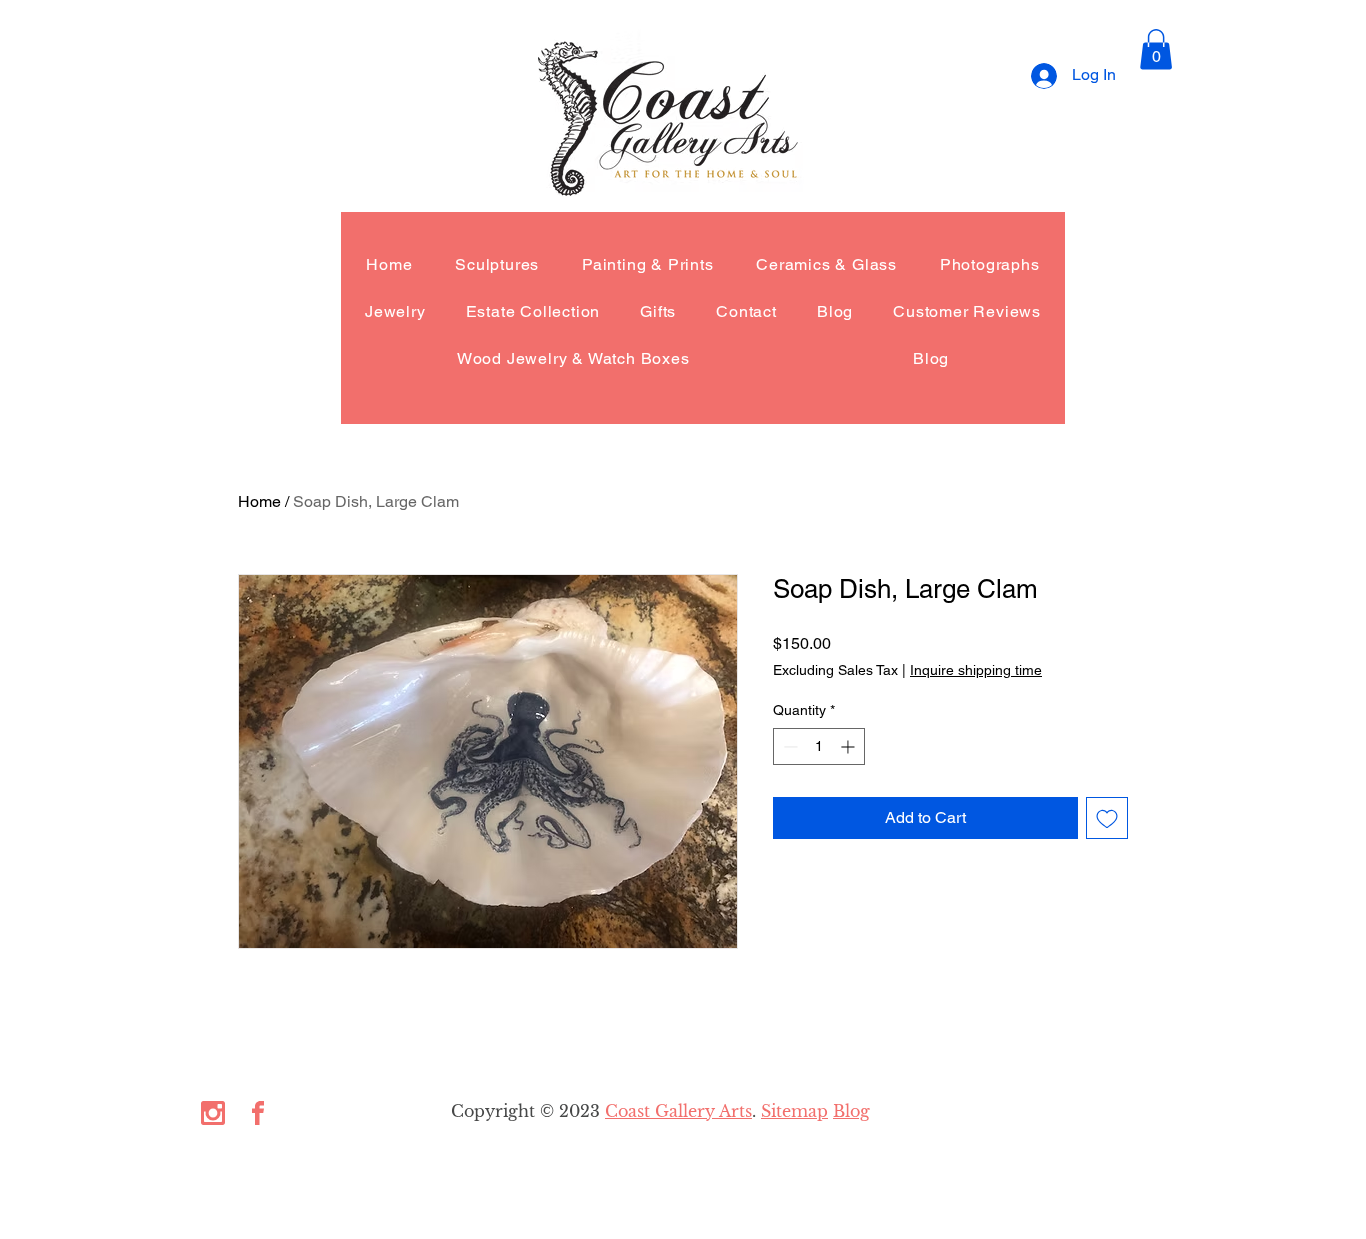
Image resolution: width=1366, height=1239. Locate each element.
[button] (1156, 49)
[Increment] (849, 746)
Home (259, 501)
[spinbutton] (819, 746)
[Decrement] (788, 746)
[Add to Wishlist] (1107, 818)
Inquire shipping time (976, 670)
